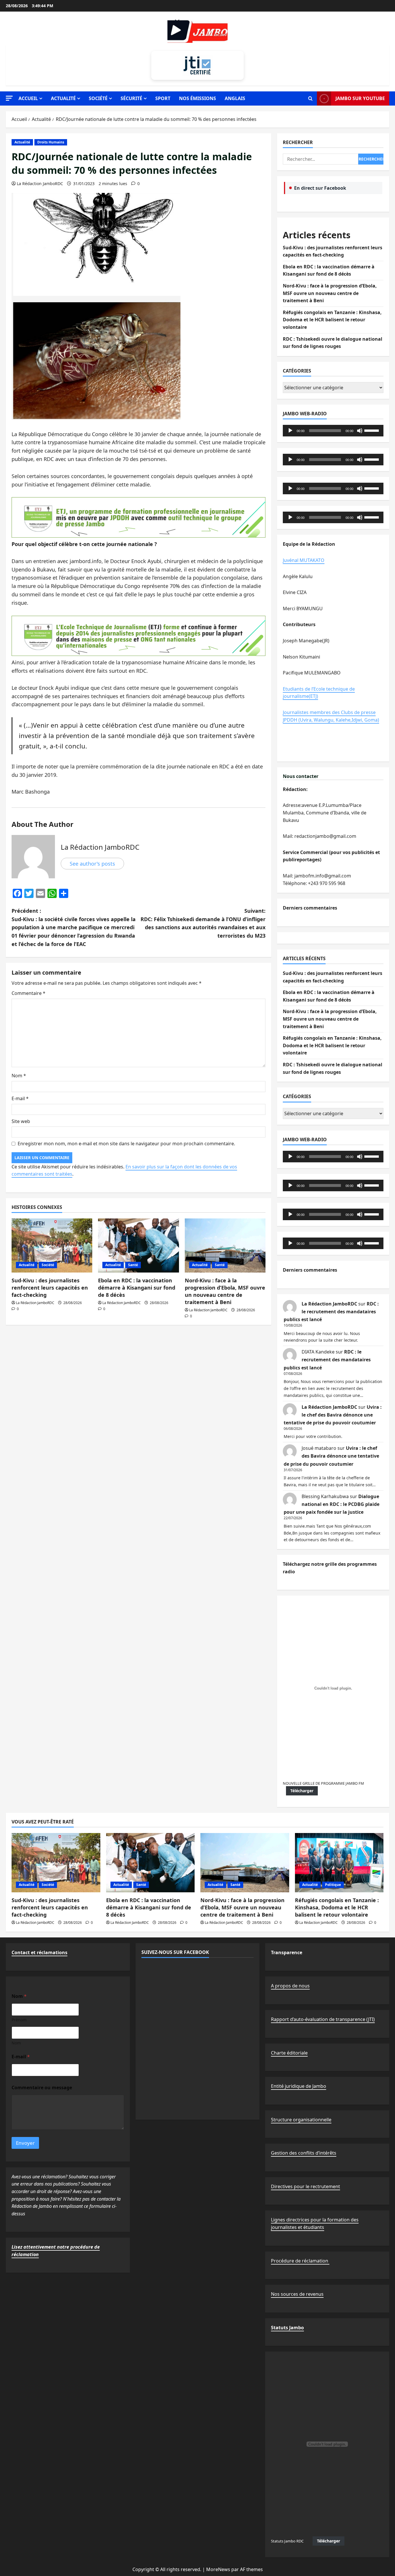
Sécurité (131, 98)
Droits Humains (51, 142)
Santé (133, 1265)
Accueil (28, 98)
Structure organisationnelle (301, 2120)
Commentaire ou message (42, 2088)
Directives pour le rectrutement (306, 2186)
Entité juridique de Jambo (299, 2086)
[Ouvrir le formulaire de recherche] (310, 99)
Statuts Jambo (287, 2328)
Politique (333, 1885)
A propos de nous (290, 1986)
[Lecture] (290, 431)
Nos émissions (197, 98)
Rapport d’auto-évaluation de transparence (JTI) (323, 2019)
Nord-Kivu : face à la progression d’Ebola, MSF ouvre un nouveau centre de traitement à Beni (225, 1291)
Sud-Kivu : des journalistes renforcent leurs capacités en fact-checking (50, 1288)
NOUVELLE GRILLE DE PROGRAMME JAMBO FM (323, 1783)
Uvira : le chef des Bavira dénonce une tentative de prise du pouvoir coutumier (333, 1415)
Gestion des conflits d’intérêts (304, 2153)
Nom (19, 1076)
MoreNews (218, 2569)
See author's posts (92, 864)
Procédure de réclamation (300, 2261)
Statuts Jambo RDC (287, 2541)
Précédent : (74, 927)
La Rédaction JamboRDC (40, 184)
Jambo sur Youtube (360, 98)
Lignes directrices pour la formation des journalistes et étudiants (315, 2223)
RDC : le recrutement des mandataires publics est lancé (331, 1312)
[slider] (372, 430)
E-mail (20, 1098)
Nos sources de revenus (297, 2294)
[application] (333, 431)
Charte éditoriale (289, 2053)
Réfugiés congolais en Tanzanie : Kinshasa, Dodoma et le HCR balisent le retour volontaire (332, 320)
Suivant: (203, 923)
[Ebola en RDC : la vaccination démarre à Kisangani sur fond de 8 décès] (138, 1245)
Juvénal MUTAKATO (304, 560)
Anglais (235, 98)
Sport (163, 98)
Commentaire (28, 993)
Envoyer (25, 2143)
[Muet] (360, 431)
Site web (21, 1121)
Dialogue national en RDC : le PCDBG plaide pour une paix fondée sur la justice (332, 1504)
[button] (9, 98)
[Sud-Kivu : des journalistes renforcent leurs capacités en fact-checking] (52, 1245)
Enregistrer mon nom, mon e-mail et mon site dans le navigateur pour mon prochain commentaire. (126, 1144)
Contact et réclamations (39, 1952)
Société (98, 98)
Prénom (19, 2020)
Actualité (63, 98)
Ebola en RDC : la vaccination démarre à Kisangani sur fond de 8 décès (137, 1288)
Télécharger (302, 1791)
